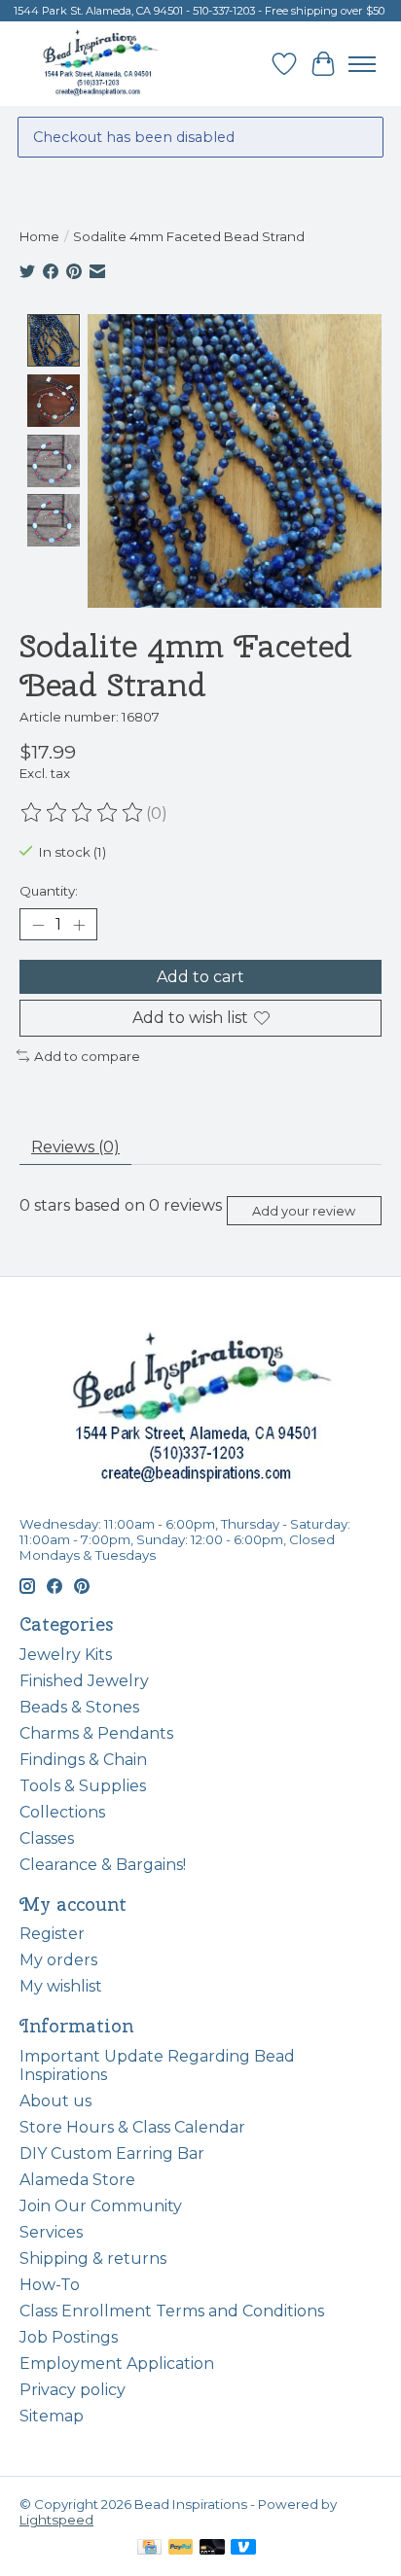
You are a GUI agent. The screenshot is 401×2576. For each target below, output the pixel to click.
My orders (58, 1960)
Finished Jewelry (84, 1681)
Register (52, 1934)
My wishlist (61, 1986)
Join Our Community (101, 2206)
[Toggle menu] (362, 64)
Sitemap (52, 2416)
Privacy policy (73, 2390)
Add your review (304, 1211)
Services (51, 2232)
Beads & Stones (79, 1707)
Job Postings (69, 2337)
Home (39, 236)
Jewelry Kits (66, 1655)
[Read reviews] (83, 813)
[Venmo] (243, 2548)
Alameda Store (77, 2180)
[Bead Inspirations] (100, 64)
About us (55, 2101)
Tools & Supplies (83, 1786)
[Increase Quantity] (79, 925)
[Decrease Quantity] (38, 925)
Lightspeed (56, 2520)
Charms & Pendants (96, 1733)
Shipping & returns (93, 2258)
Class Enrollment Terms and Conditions (172, 2311)
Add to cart (200, 977)
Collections (62, 1812)
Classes (47, 1838)
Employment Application (117, 2364)
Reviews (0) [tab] (75, 1147)
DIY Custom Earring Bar (112, 2153)
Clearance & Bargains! (103, 1865)
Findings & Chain (83, 1760)
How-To (50, 2285)
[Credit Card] (149, 2548)
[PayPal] (181, 2548)
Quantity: (49, 891)
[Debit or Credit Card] (212, 2548)
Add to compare (87, 1056)
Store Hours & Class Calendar (132, 2127)
